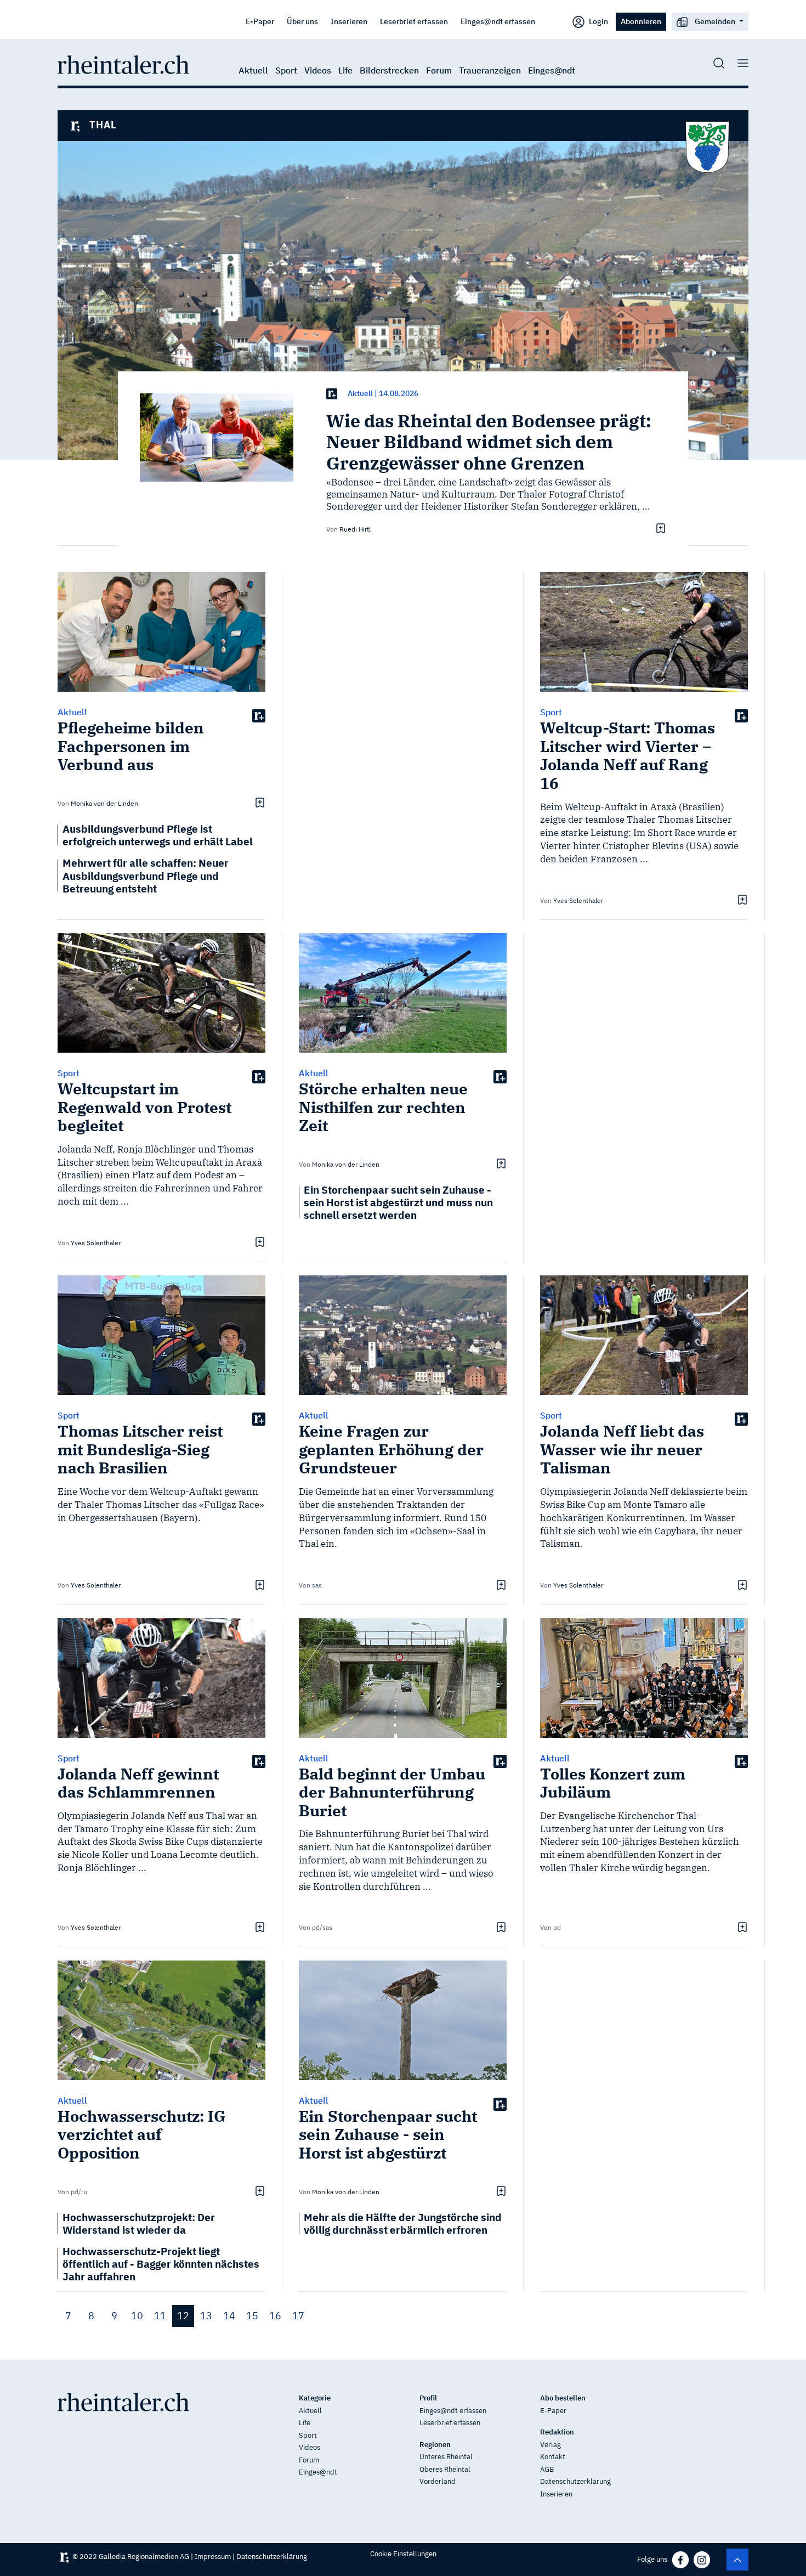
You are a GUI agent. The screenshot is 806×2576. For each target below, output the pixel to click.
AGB (547, 2469)
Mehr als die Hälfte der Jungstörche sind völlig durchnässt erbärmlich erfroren (403, 2223)
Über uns (302, 21)
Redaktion (557, 2432)
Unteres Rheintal (446, 2457)
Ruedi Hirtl (355, 529)
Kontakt (553, 2457)
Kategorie (315, 2398)
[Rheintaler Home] (123, 64)
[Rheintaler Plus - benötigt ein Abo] (332, 394)
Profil (428, 2398)
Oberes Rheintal (445, 2469)
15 (252, 2316)
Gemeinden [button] (715, 21)
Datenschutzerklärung (575, 2481)
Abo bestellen (563, 2398)
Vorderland (438, 2481)
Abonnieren (641, 21)
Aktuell (253, 70)
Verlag (550, 2445)
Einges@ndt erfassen (498, 21)
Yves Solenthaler (578, 900)
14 (229, 2316)
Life (345, 70)
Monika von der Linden (104, 803)
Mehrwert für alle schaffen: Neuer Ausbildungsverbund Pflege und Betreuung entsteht (146, 875)
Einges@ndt (552, 70)
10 (137, 2316)
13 (206, 2316)
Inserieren (349, 21)
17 (298, 2316)
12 (183, 2316)
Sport (286, 70)
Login (598, 21)
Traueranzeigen (490, 70)
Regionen (435, 2445)
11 (160, 2316)
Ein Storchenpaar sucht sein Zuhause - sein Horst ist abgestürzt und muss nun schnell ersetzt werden (398, 1202)
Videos (318, 70)
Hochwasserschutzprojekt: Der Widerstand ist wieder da (139, 2223)
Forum (439, 70)
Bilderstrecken (389, 70)
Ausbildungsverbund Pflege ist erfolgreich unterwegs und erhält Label (158, 835)
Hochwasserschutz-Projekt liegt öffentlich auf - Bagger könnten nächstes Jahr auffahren (161, 2264)
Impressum (213, 2557)
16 (275, 2316)
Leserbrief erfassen (414, 21)
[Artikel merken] (659, 528)
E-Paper (260, 21)
